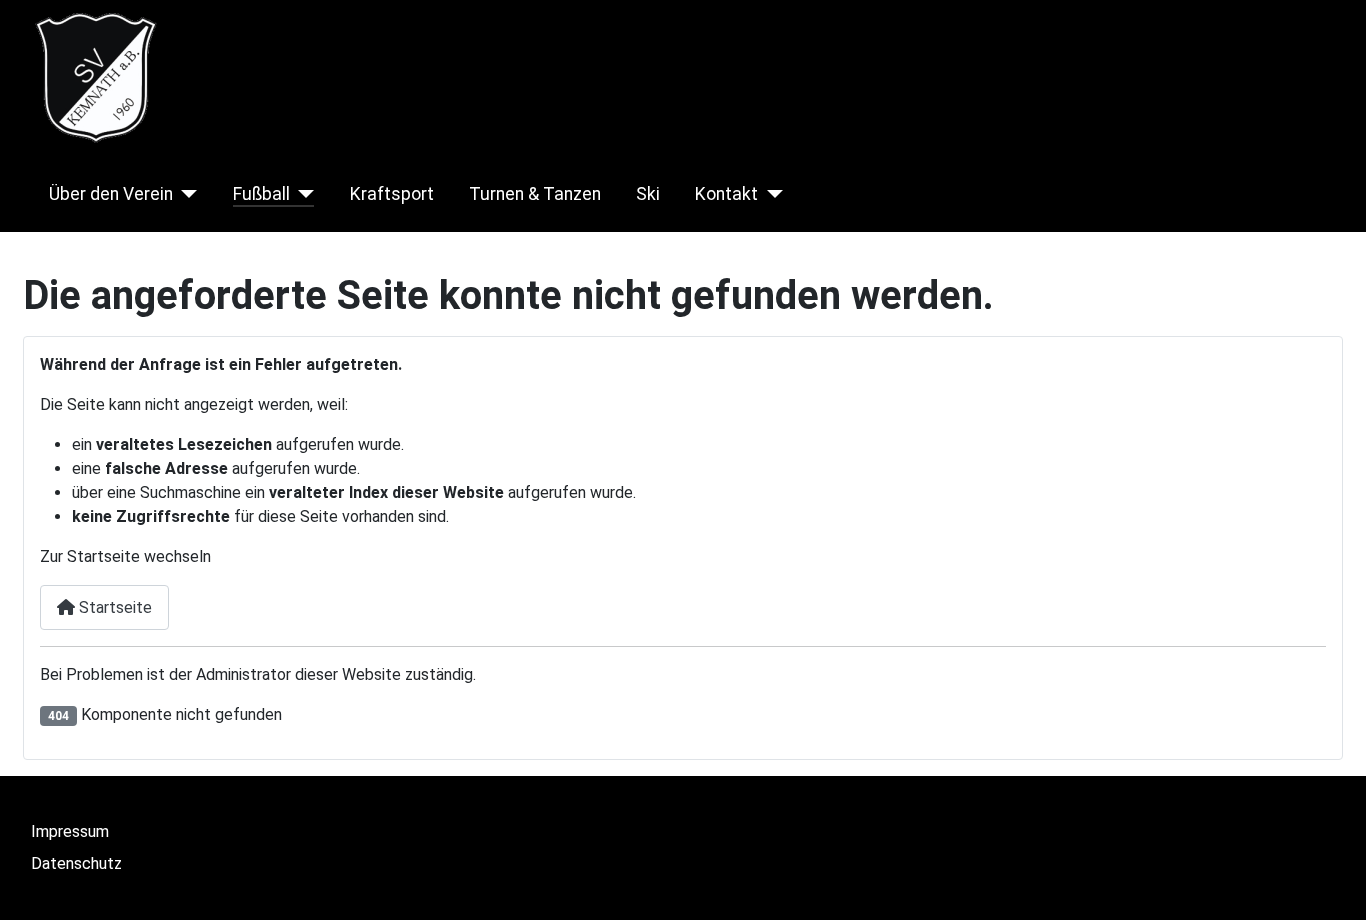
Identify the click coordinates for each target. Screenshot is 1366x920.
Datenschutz (76, 863)
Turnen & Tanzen (535, 194)
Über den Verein (111, 194)
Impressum (70, 831)
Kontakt (726, 194)
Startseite (113, 607)
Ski (648, 194)
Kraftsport (392, 194)
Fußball (261, 194)
